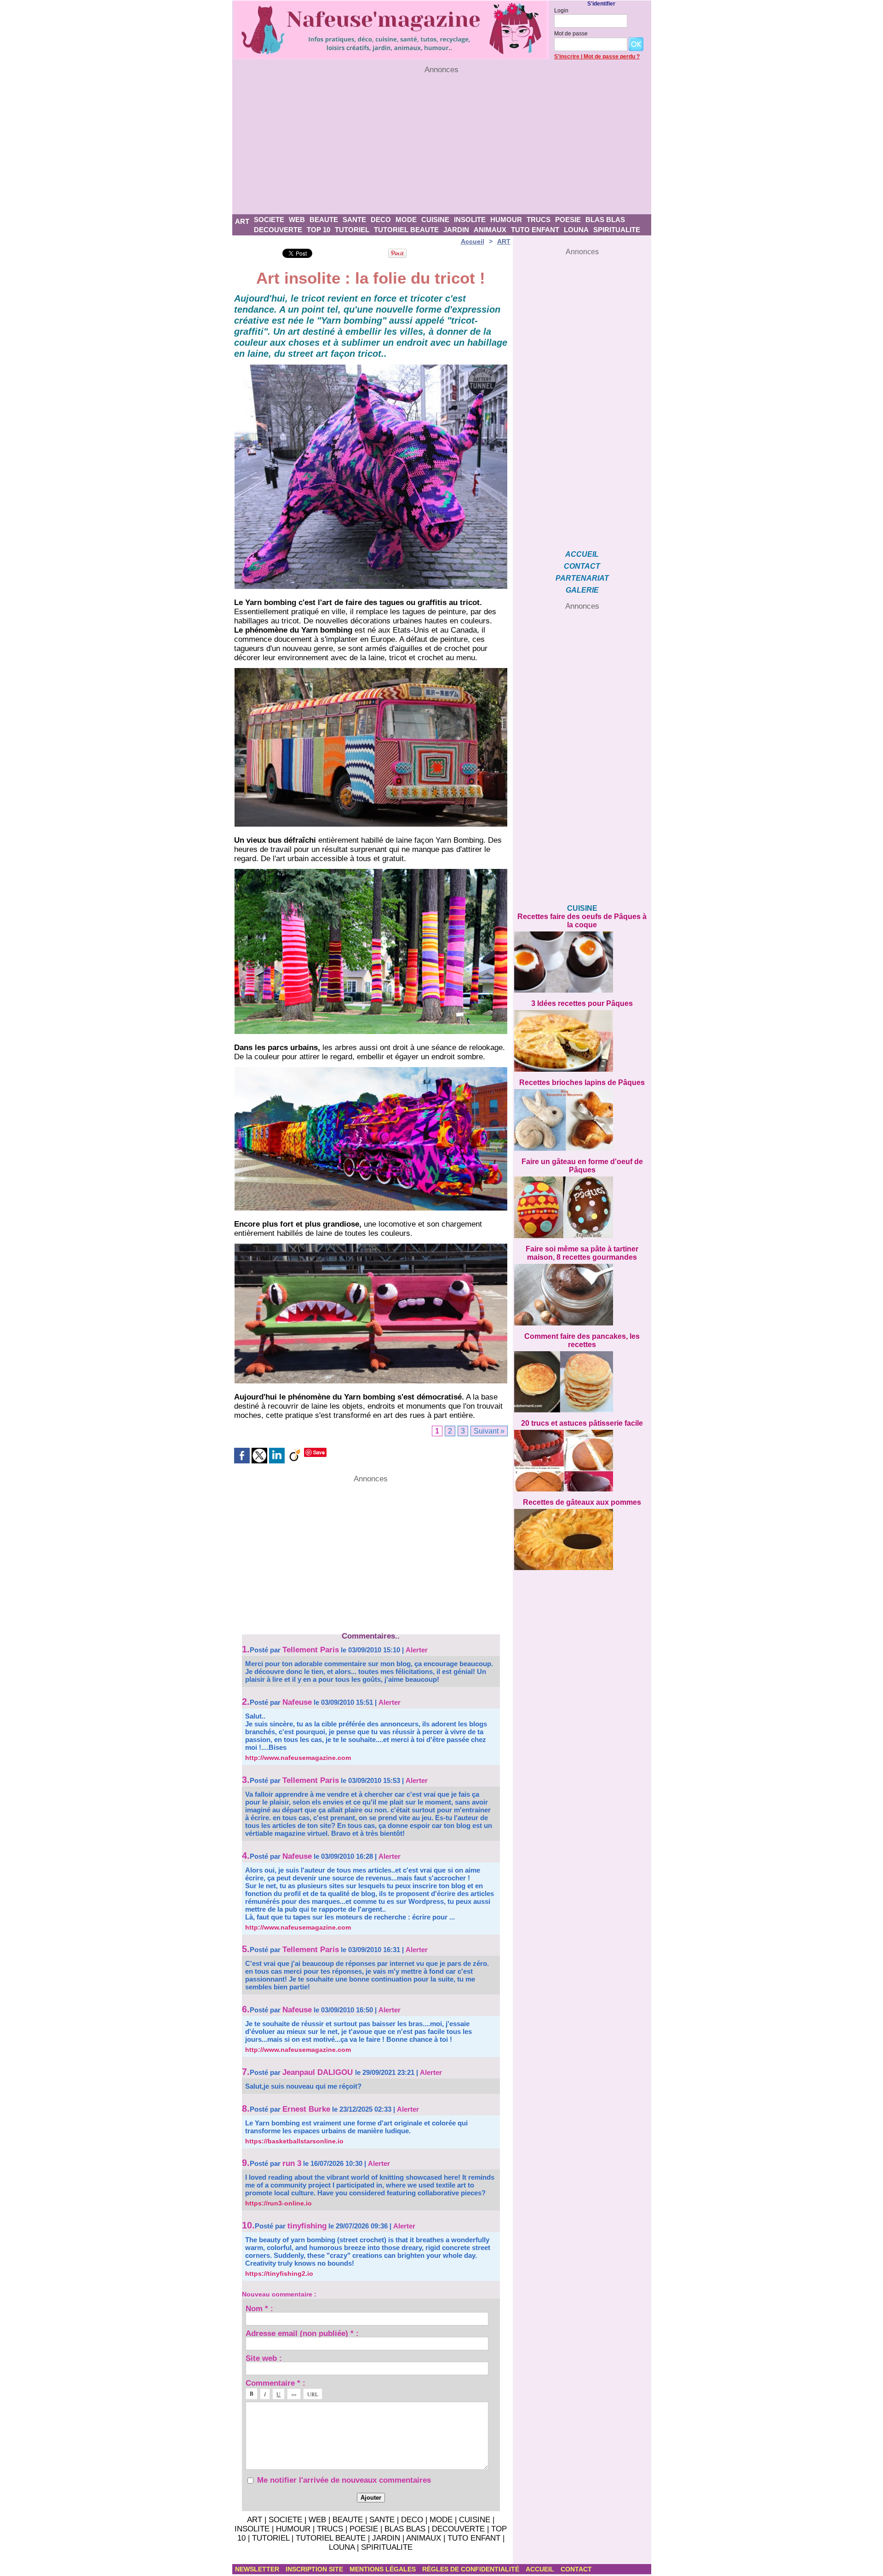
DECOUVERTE (278, 230)
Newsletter (258, 2569)
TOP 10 (318, 230)
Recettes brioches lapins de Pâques (582, 1082)
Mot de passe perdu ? (612, 57)
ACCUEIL (582, 554)
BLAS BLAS (605, 220)
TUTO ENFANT (535, 230)
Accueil (473, 241)
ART (242, 221)
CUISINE (435, 220)
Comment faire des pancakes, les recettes (582, 1340)
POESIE (568, 220)
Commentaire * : (275, 2383)
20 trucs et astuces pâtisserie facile (582, 1423)
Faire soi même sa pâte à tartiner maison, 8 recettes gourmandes (582, 1253)
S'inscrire (567, 57)
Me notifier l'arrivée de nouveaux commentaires (344, 2480)
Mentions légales (384, 2569)
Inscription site (315, 2569)
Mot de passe (571, 34)
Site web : (264, 2358)
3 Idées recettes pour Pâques (582, 1003)
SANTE (354, 220)
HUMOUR (506, 220)
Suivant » (489, 1431)
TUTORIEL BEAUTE (406, 230)
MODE (406, 220)
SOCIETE (269, 220)
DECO (381, 220)
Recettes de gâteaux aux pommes (582, 1502)
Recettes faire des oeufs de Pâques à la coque (582, 921)
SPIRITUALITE (617, 230)
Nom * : (259, 2308)
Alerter (417, 1650)
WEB (297, 220)
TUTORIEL (352, 230)
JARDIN (456, 230)
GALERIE (582, 590)
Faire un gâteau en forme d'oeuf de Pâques (582, 1166)
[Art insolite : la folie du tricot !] (371, 671)
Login (561, 11)
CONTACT (582, 566)
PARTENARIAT (582, 578)
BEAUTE (324, 220)
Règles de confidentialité (472, 2569)
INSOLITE (470, 220)
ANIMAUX (490, 230)
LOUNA (576, 230)
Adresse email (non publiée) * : (302, 2333)
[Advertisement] (442, 144)
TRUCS (539, 220)
